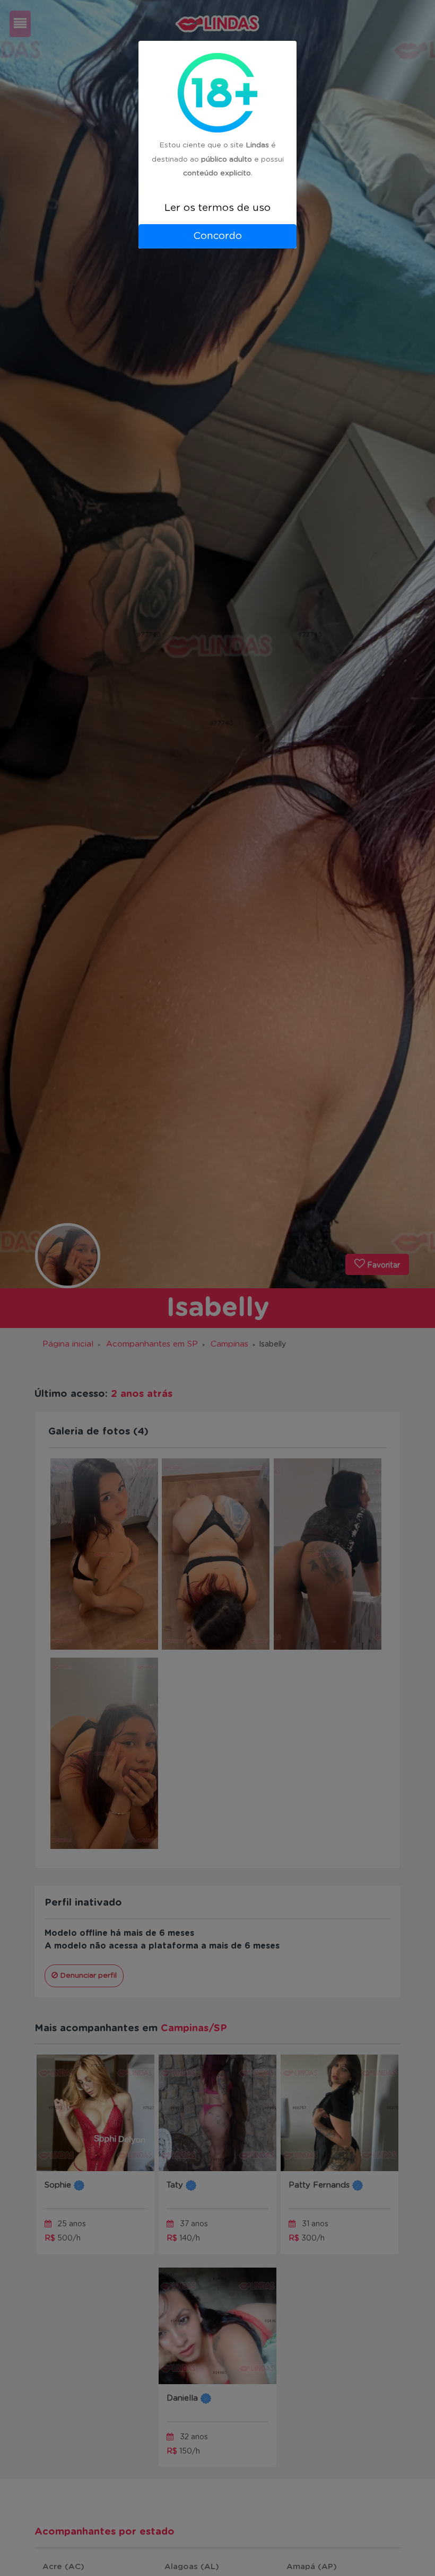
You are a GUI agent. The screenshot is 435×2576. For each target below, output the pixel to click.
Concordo (217, 236)
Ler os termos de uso (217, 208)
